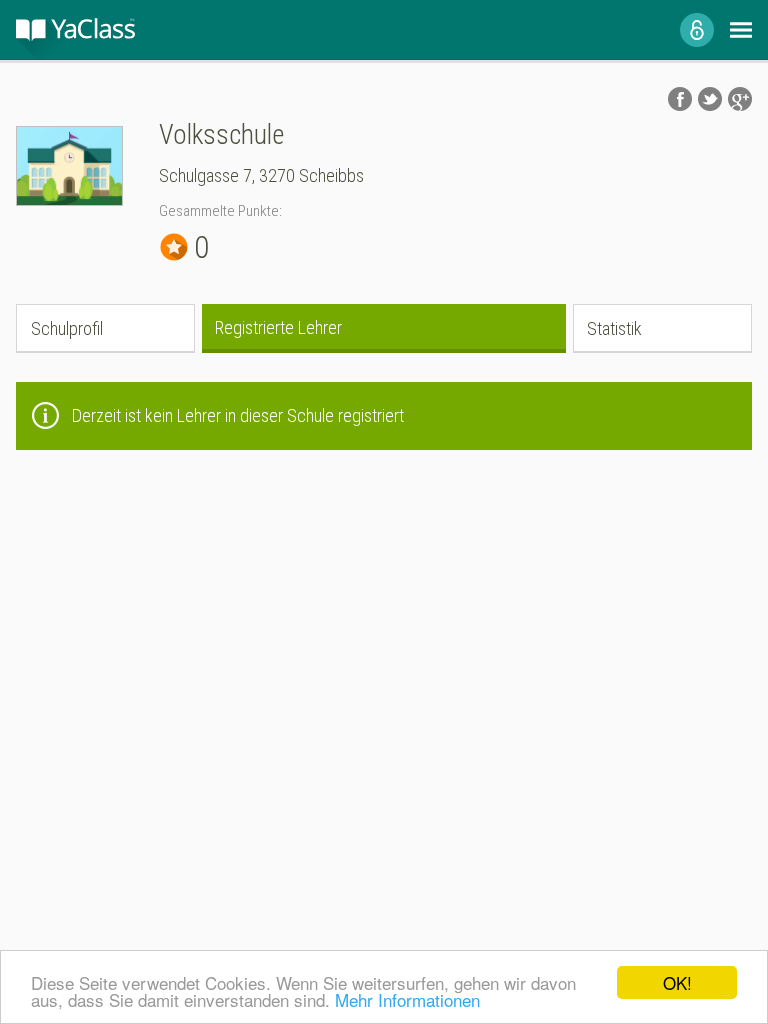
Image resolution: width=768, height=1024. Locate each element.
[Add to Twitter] (710, 99)
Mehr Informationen (407, 999)
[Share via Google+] (740, 99)
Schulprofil (67, 328)
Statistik (614, 328)
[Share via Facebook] (680, 99)
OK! (677, 982)
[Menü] (741, 30)
